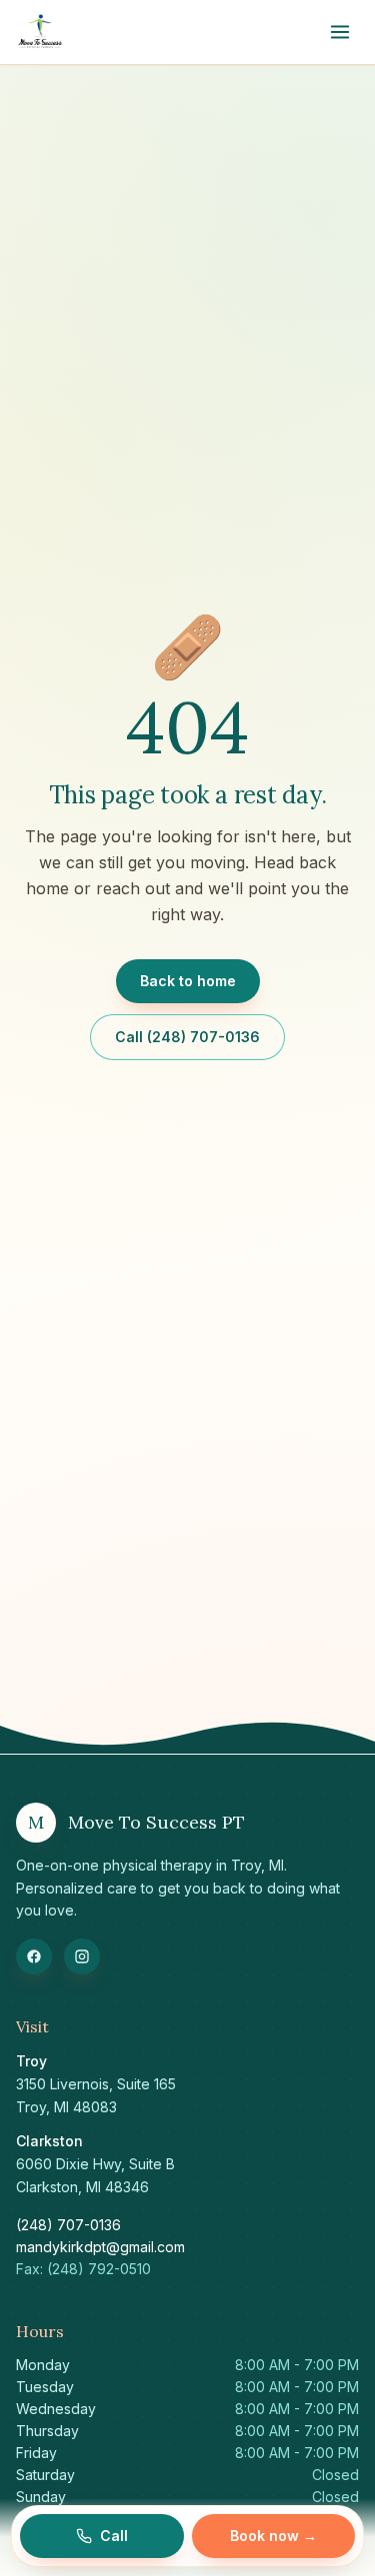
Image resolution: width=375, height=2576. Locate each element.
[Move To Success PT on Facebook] (34, 1956)
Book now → (273, 2536)
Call (114, 2536)
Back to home (188, 981)
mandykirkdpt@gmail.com (100, 2247)
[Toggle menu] (340, 32)
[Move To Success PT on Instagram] (82, 1956)
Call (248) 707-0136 (187, 1037)
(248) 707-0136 (68, 2225)
